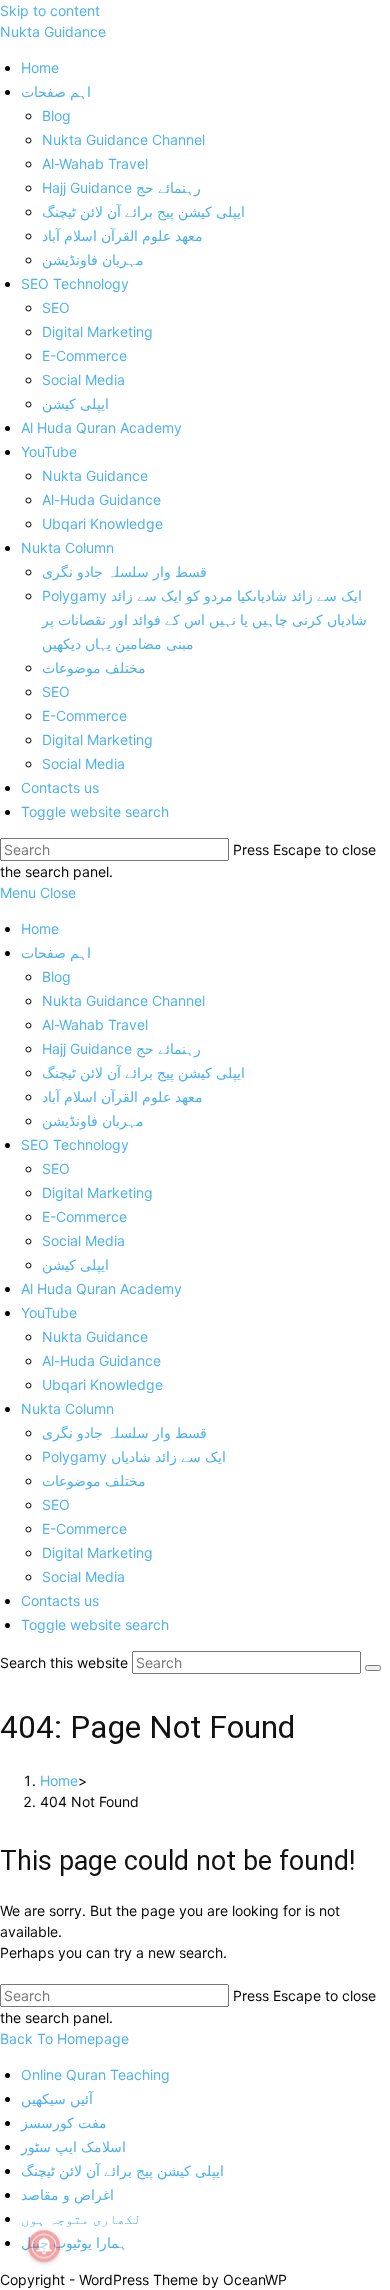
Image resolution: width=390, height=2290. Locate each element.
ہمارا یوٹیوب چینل (74, 2242)
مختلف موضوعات (94, 1480)
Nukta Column (67, 1408)
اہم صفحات (56, 952)
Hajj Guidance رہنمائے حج (121, 1048)
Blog (56, 976)
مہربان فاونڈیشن (93, 1120)
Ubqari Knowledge (102, 1384)
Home (40, 928)
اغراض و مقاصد (67, 2194)
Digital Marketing (97, 1192)
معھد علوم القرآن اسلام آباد (122, 1096)
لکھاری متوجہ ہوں (81, 2218)
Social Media (83, 1240)
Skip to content (50, 10)
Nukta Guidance (53, 31)
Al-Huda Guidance (101, 1360)
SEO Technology (75, 1144)
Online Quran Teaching (95, 2074)
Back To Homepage (64, 2038)
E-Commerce (84, 1216)
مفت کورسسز (64, 2122)
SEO (56, 1168)
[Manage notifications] (44, 2246)
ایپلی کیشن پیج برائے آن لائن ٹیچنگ (143, 1072)
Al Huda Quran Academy (101, 1288)
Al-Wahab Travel (95, 1024)
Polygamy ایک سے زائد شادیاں (134, 1456)
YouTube (49, 1312)
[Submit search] (373, 1668)
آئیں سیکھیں (57, 2098)
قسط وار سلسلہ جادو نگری (124, 1432)
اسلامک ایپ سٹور (73, 2146)
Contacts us (60, 1600)
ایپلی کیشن (75, 1264)
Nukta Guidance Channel (123, 1000)
